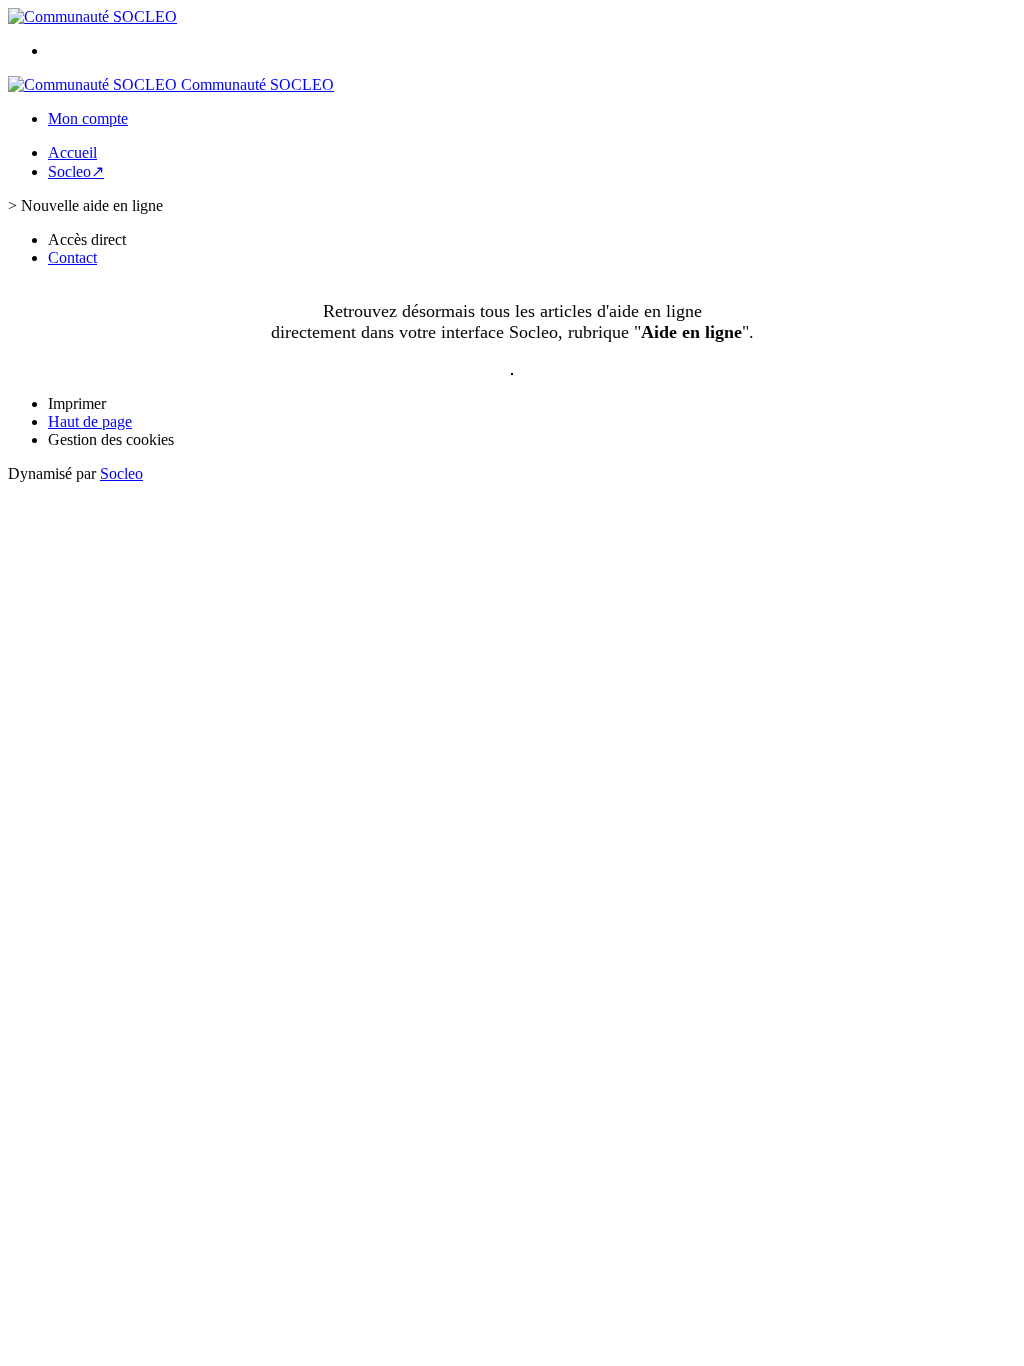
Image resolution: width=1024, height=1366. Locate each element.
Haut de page (90, 421)
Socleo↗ (76, 171)
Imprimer (77, 403)
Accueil (72, 152)
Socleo (121, 473)
